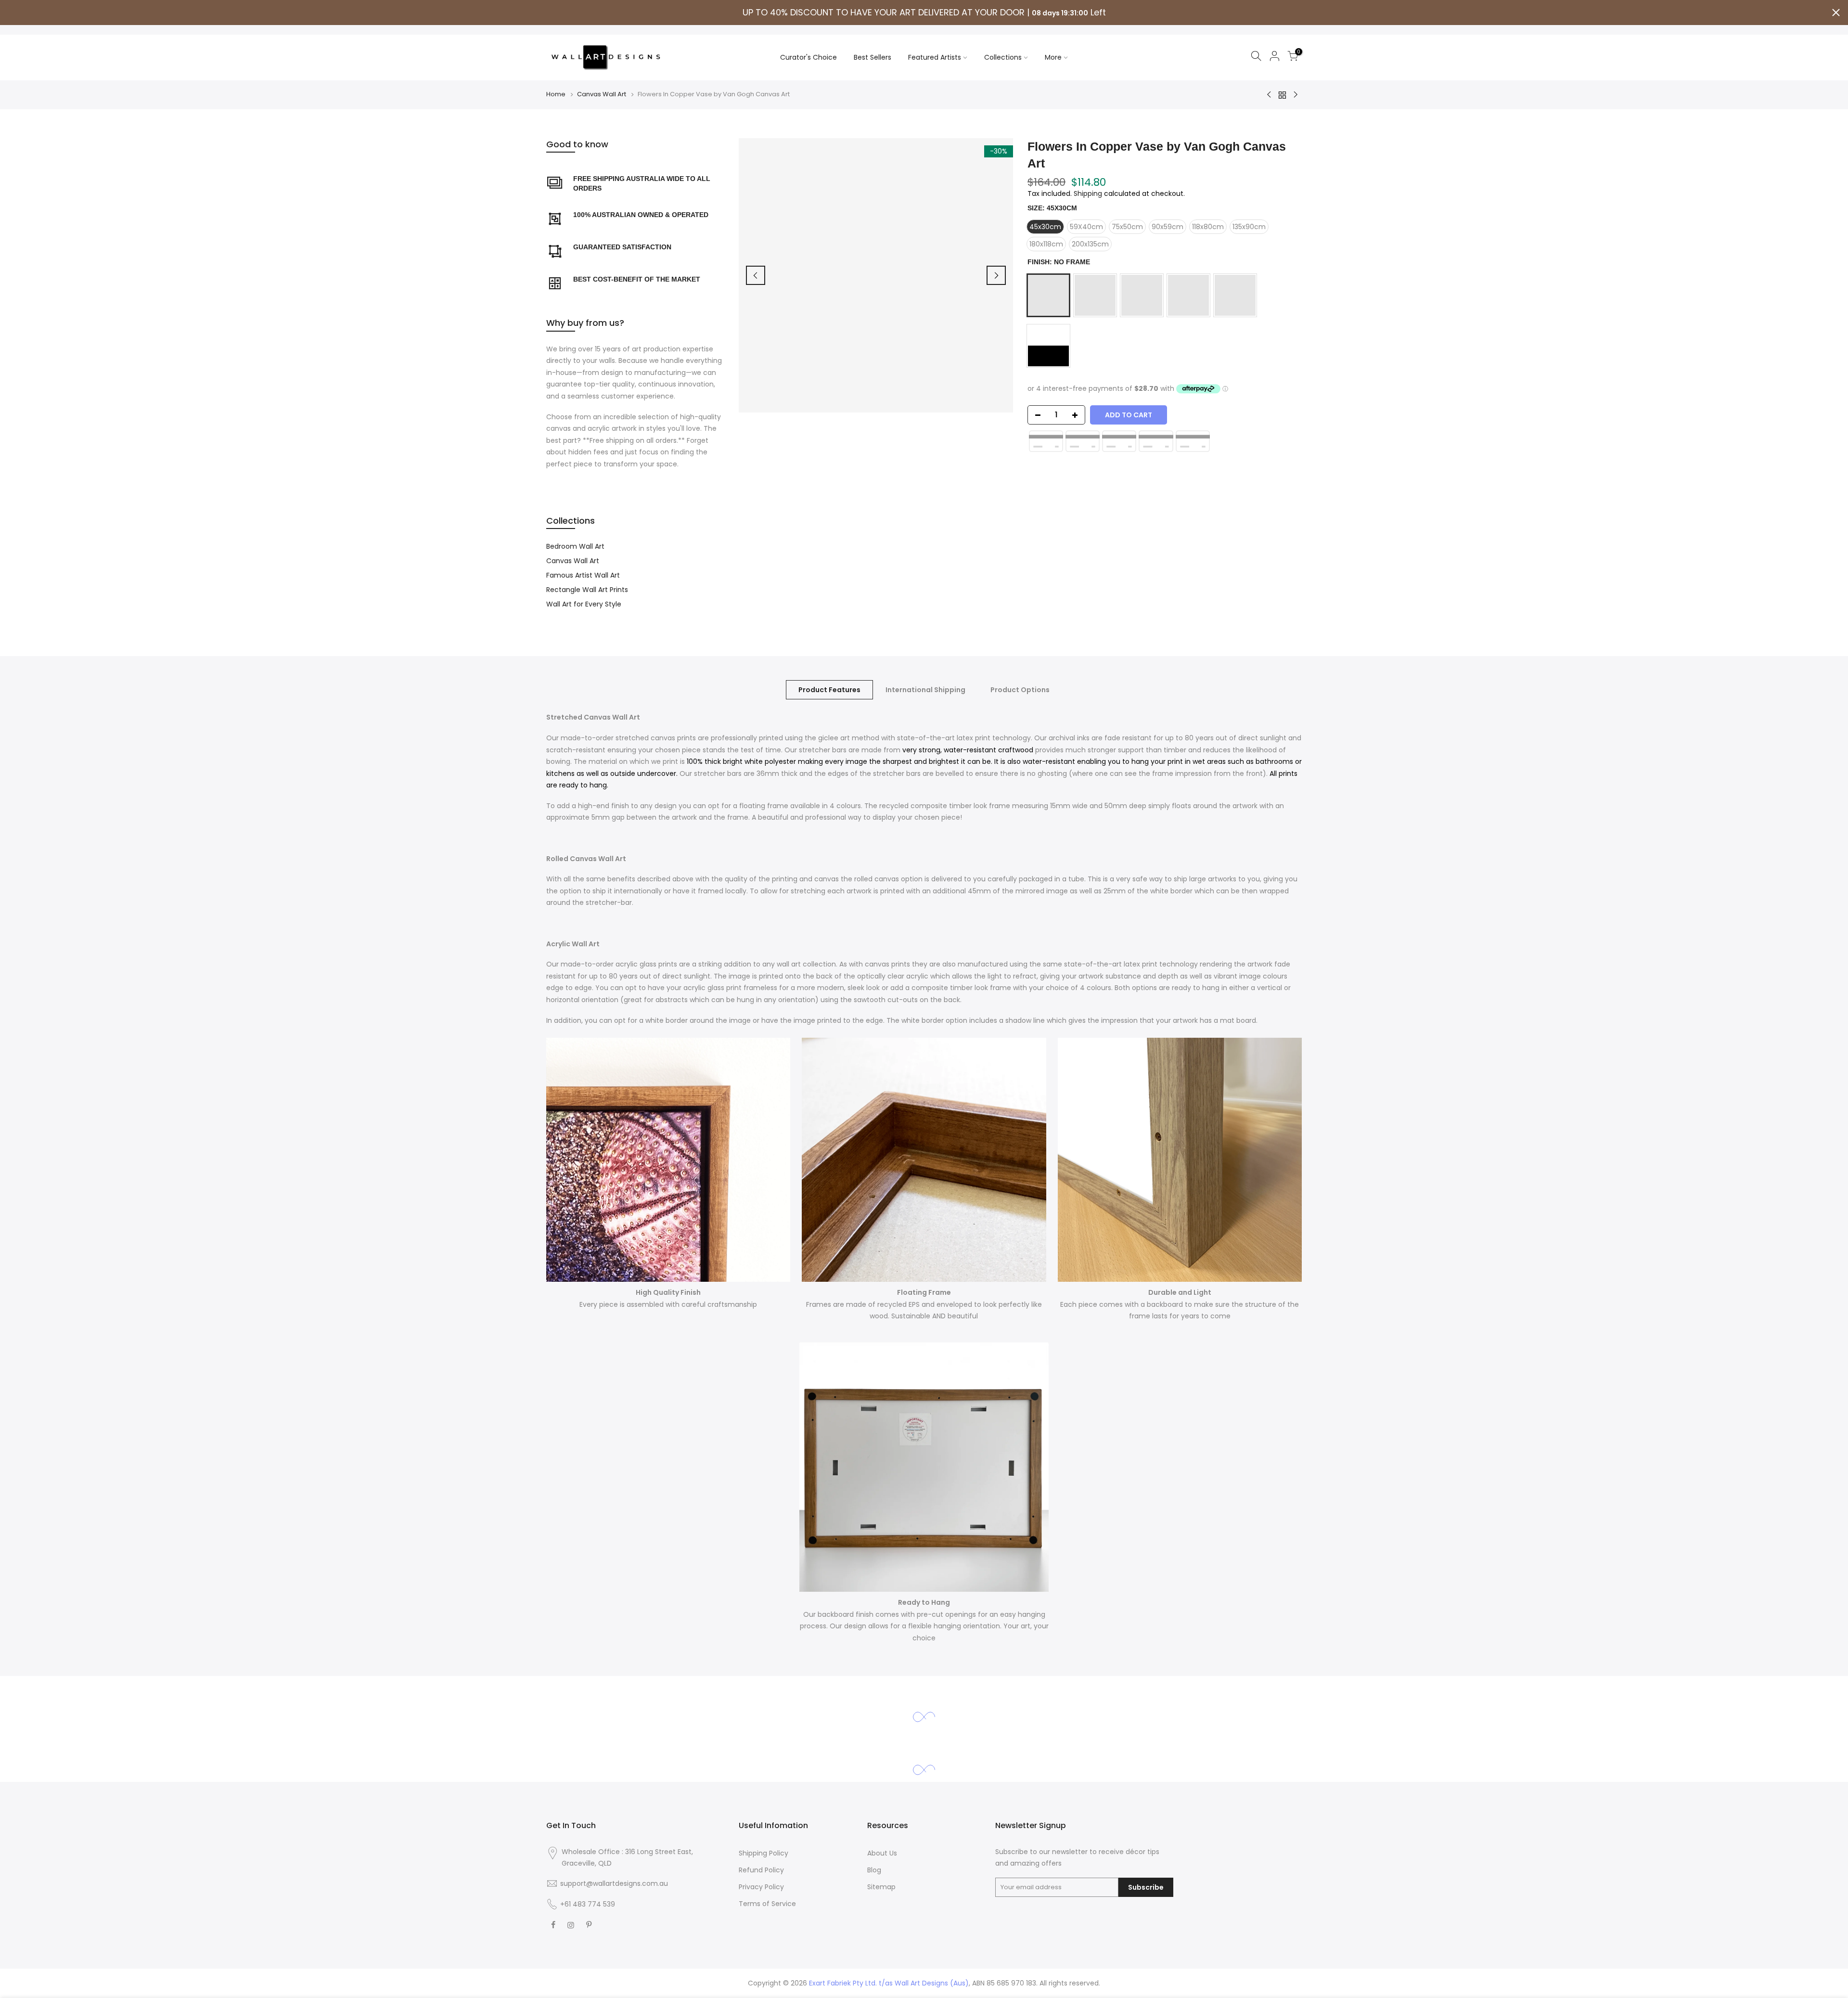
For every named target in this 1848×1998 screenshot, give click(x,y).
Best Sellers (873, 57)
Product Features (829, 690)
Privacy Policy (761, 1887)
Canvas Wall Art (602, 94)
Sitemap (881, 1887)
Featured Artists (935, 57)
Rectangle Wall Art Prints (587, 590)
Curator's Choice (808, 57)
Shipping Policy (764, 1853)
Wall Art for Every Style (584, 604)
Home (556, 94)
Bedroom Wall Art (575, 546)
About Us (882, 1853)
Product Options (1020, 690)
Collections (1003, 57)
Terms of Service (767, 1904)
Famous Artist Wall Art (583, 575)
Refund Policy (761, 1870)
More (1053, 57)
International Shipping (925, 690)
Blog (874, 1870)
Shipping (1088, 193)
